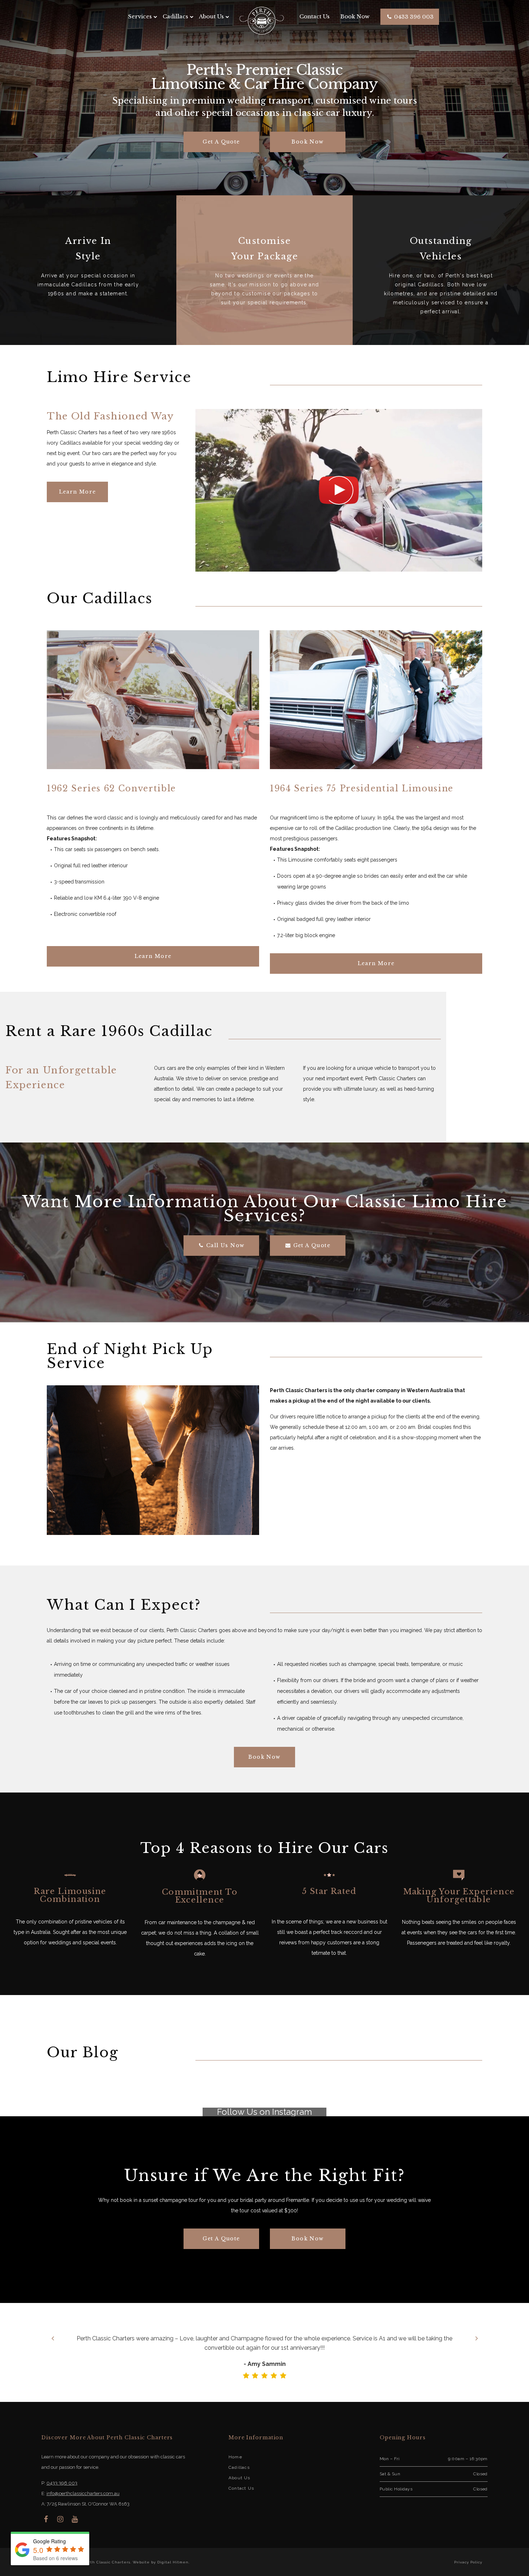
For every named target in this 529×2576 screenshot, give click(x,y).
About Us (211, 16)
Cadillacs (239, 2467)
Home (235, 2457)
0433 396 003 (413, 17)
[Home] (262, 20)
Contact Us (315, 16)
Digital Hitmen (173, 2562)
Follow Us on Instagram (264, 2112)
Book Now (355, 16)
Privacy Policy (468, 2562)
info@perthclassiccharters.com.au (83, 2493)
